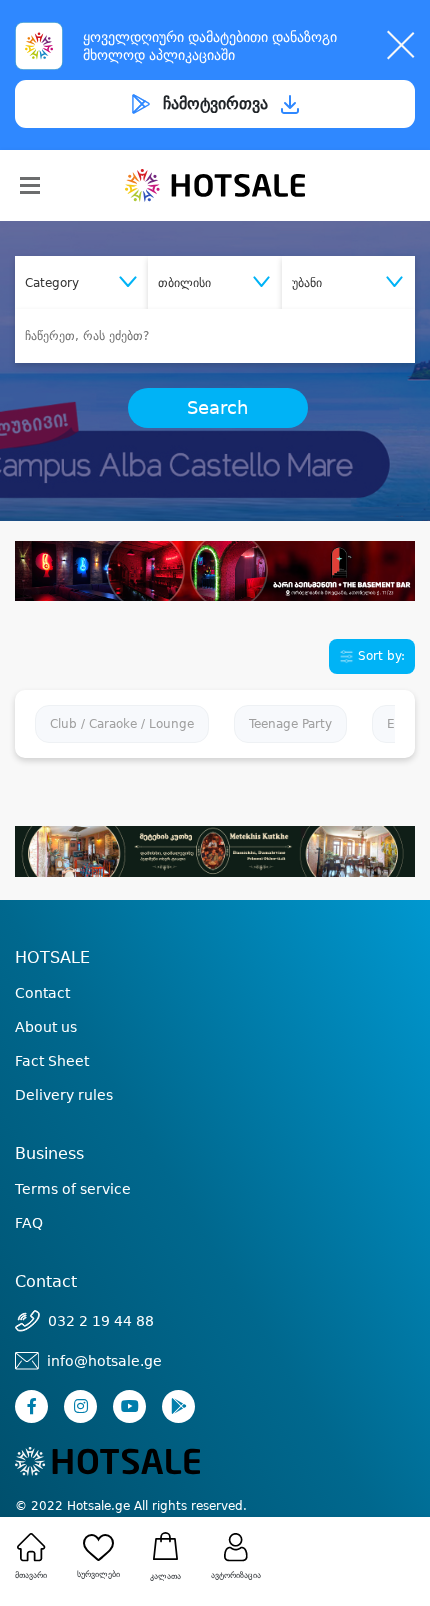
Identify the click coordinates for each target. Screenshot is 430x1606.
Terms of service (73, 1189)
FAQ (29, 1223)
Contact (42, 993)
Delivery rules (64, 1095)
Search (217, 408)
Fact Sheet (52, 1061)
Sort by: (379, 656)
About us (46, 1027)
